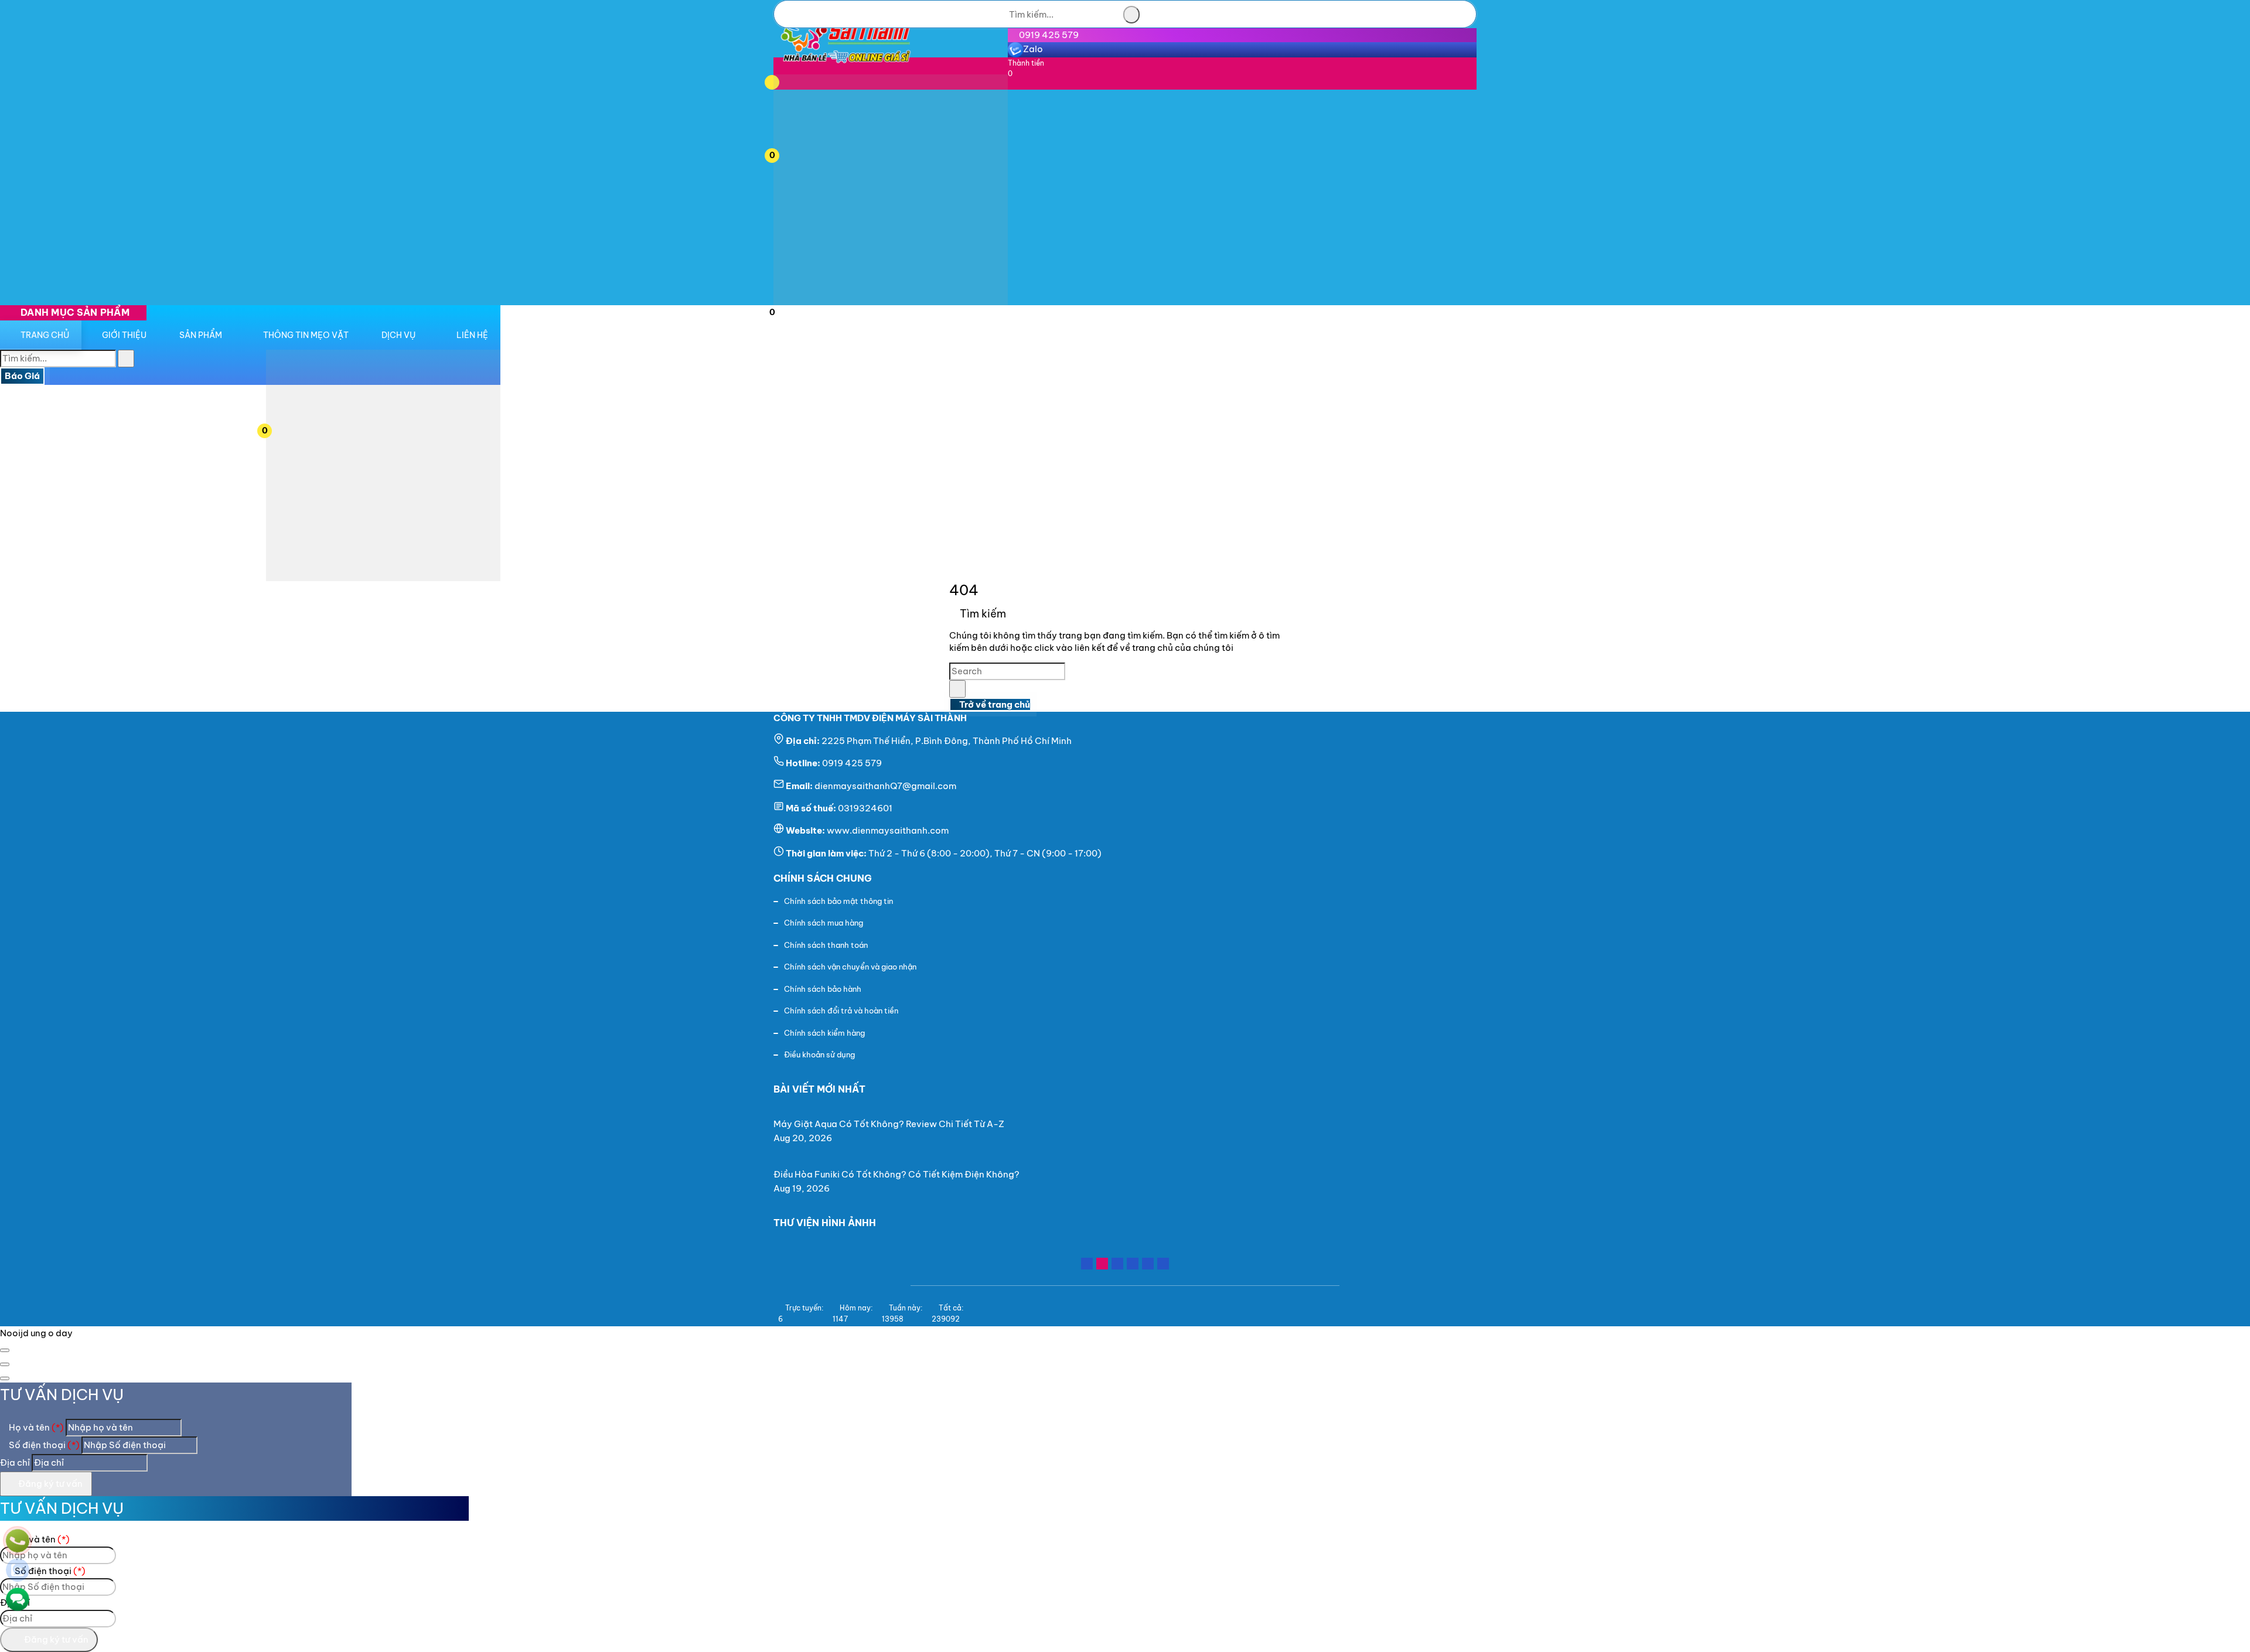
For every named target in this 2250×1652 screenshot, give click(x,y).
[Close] (5, 1350)
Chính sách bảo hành (823, 989)
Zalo (1033, 49)
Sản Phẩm (201, 335)
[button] (787, 81)
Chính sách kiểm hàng (824, 1033)
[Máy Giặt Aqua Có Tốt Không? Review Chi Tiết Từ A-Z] (894, 1110)
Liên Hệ (472, 335)
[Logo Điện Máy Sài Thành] (845, 67)
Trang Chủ (45, 335)
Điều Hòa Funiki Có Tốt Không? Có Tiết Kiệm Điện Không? (896, 1174)
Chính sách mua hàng (824, 923)
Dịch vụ (398, 335)
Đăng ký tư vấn (50, 1484)
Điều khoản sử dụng (819, 1054)
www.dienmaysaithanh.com (888, 830)
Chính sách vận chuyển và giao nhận (850, 967)
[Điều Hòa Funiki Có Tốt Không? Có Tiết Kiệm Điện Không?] (901, 1160)
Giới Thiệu (124, 335)
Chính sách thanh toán (826, 945)
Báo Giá (22, 376)
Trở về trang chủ (994, 704)
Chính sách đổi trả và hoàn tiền (841, 1011)
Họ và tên (35, 1427)
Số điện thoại (43, 1445)
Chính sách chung (823, 878)
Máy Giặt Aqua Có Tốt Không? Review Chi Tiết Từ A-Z (889, 1124)
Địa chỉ (15, 1462)
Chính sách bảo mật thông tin (838, 901)
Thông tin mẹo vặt (306, 335)
